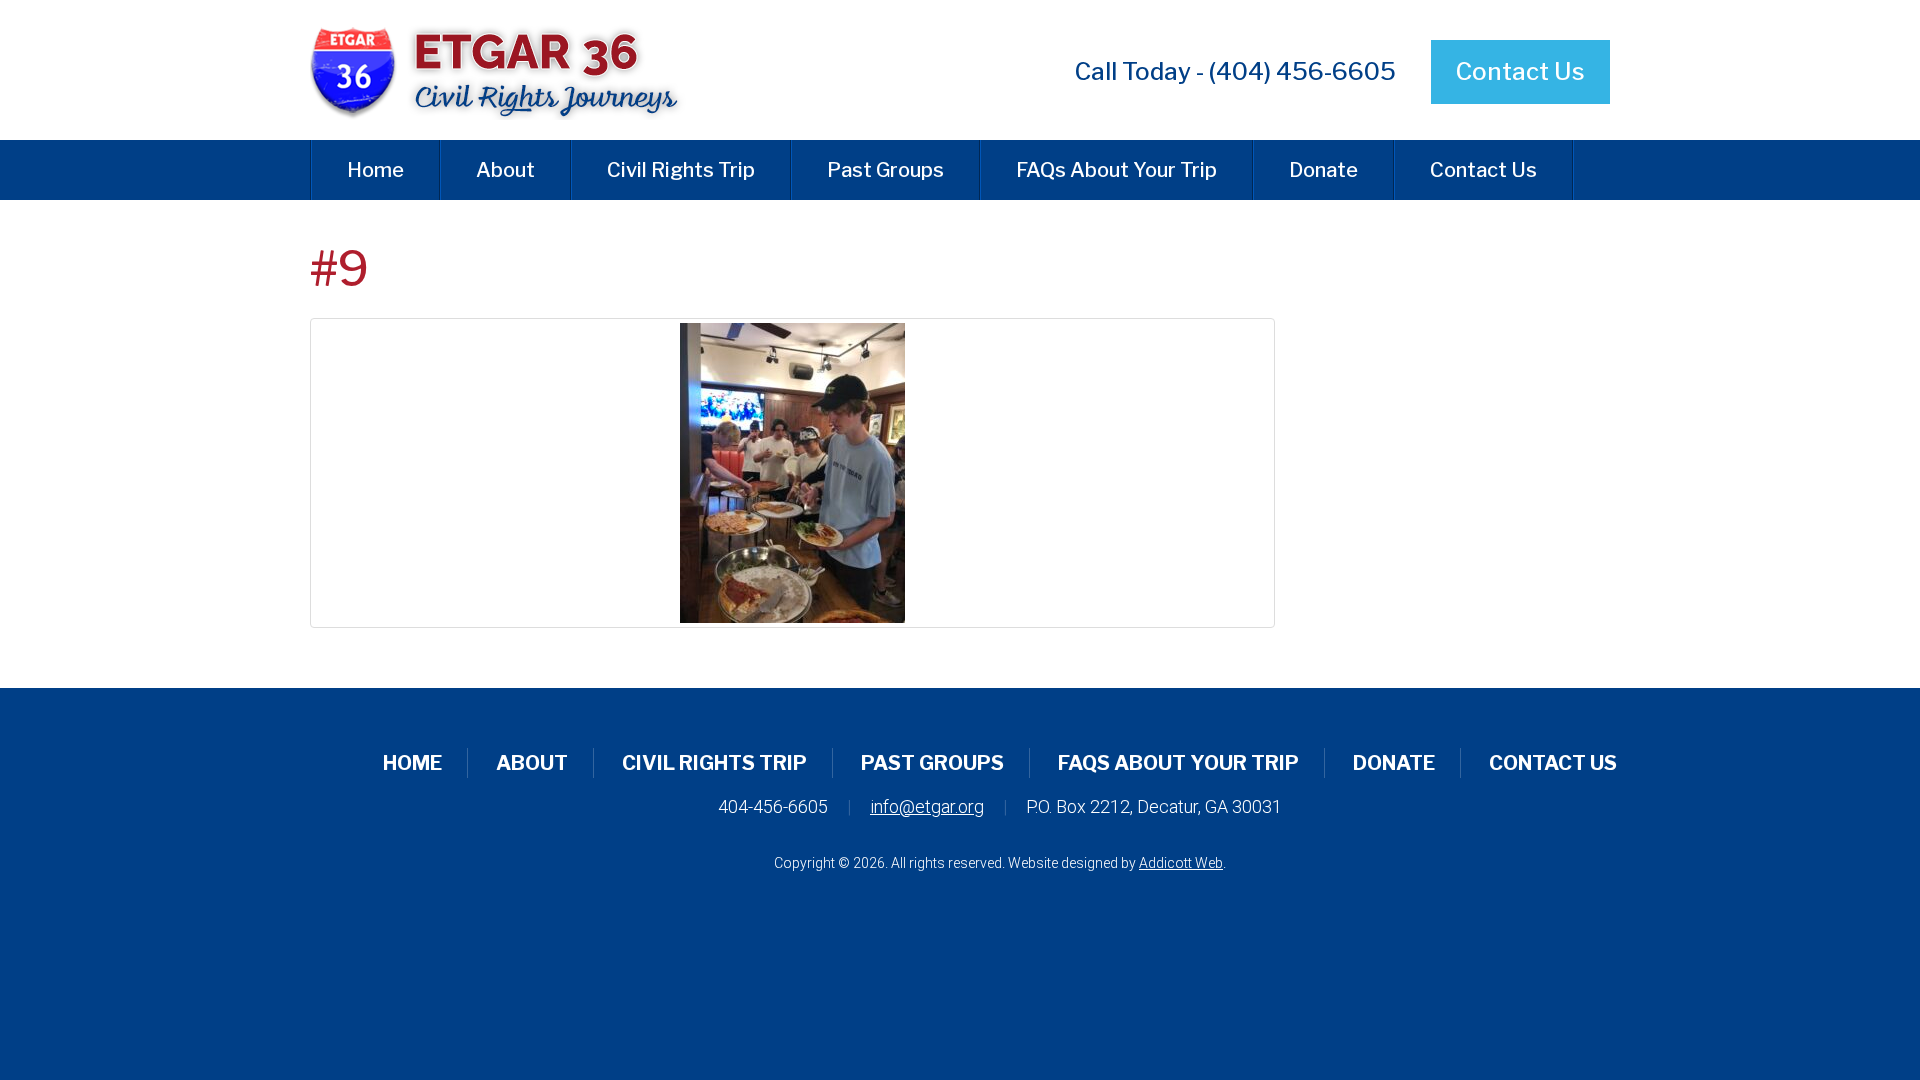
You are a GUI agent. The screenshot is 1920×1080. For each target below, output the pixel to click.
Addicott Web (1181, 863)
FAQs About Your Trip (1116, 170)
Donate (1323, 170)
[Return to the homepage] (513, 70)
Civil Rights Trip (681, 170)
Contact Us (1520, 71)
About (505, 170)
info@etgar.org (927, 806)
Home (375, 170)
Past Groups (885, 170)
